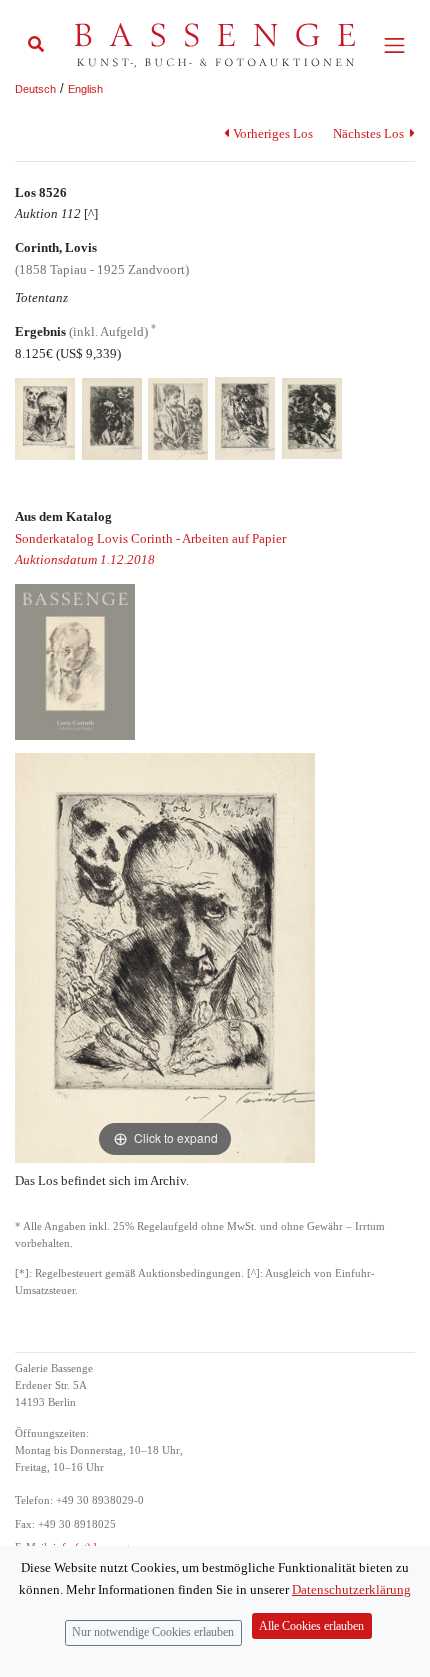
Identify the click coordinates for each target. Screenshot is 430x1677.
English (85, 89)
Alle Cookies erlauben (311, 1626)
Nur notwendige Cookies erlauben (153, 1632)
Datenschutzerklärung (351, 1589)
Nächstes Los (370, 133)
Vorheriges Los (272, 133)
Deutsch (35, 89)
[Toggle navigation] (394, 45)
